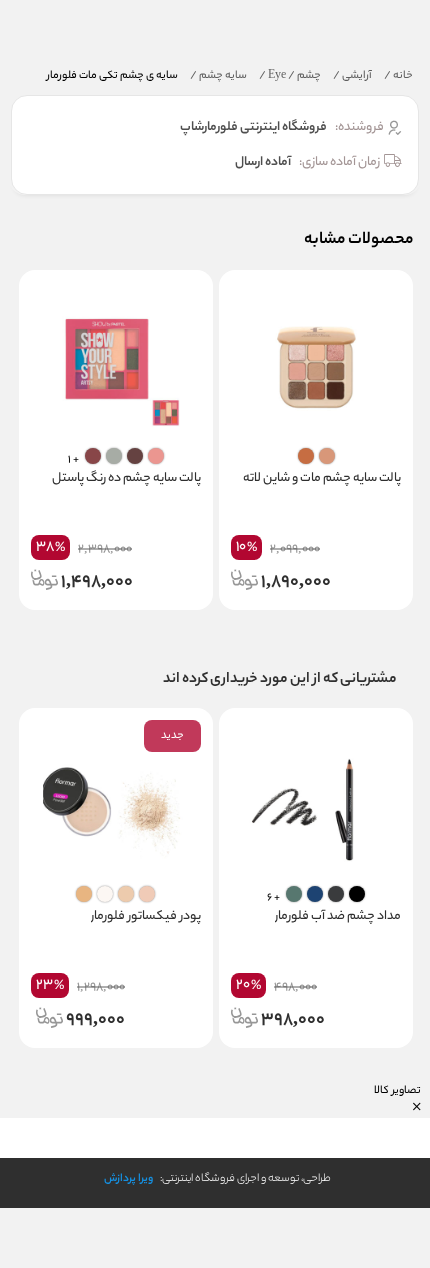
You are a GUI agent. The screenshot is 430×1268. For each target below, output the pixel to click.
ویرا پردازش (128, 1179)
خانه (398, 76)
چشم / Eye (290, 76)
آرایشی (352, 76)
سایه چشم (218, 76)
